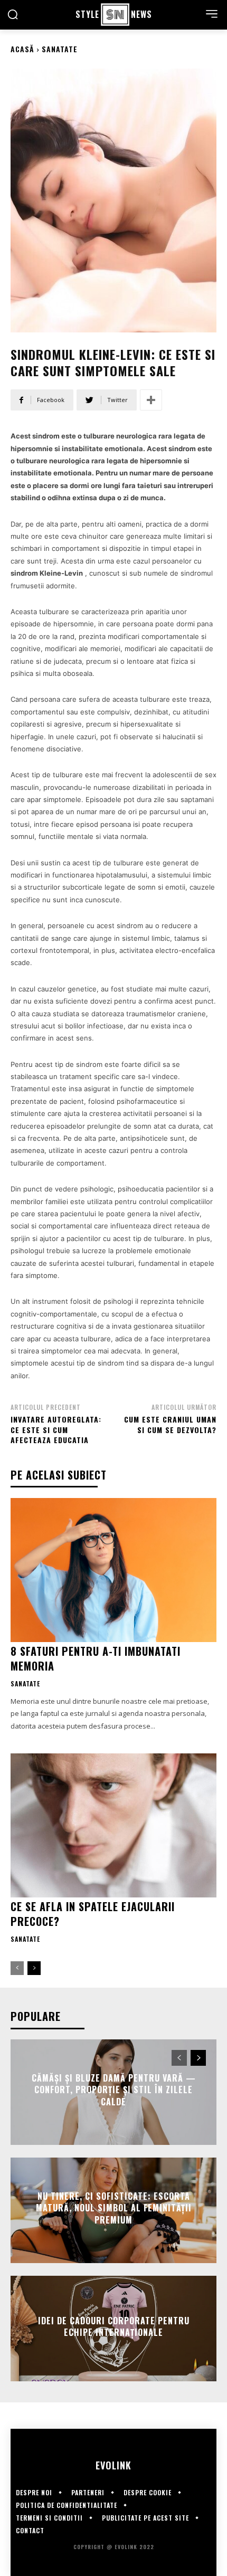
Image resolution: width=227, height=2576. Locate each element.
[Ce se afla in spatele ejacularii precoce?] (113, 1825)
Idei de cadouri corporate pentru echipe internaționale (114, 2326)
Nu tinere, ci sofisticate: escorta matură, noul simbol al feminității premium (114, 2208)
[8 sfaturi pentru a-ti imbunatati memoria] (113, 1570)
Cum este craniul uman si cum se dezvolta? (170, 1424)
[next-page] (34, 1968)
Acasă (22, 49)
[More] (151, 400)
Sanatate (60, 49)
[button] (13, 14)
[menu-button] (212, 14)
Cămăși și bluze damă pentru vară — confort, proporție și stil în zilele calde (114, 2090)
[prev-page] (17, 1968)
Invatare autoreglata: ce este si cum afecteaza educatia (56, 1429)
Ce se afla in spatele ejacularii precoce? (93, 1914)
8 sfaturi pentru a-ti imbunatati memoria (96, 1658)
